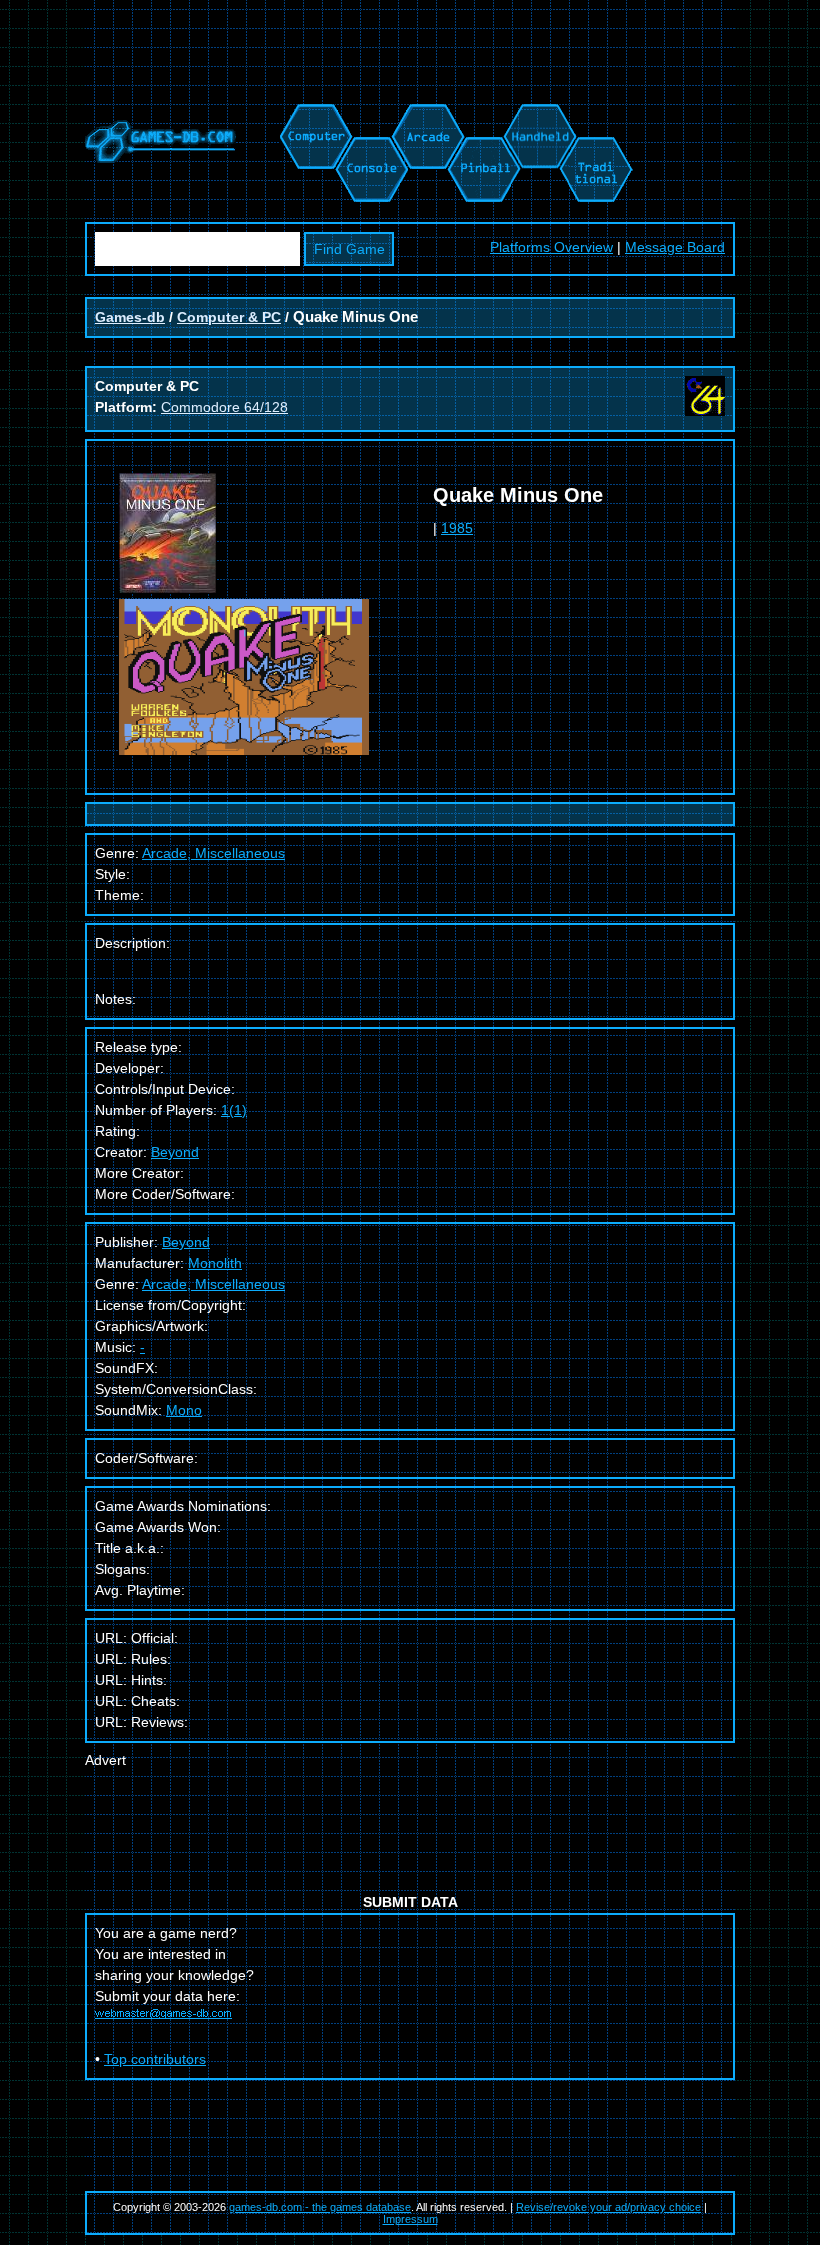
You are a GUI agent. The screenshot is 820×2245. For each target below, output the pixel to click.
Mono (184, 1410)
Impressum (410, 2219)
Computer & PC (229, 317)
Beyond (175, 1152)
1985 (457, 528)
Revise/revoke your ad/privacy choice (608, 2207)
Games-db (130, 317)
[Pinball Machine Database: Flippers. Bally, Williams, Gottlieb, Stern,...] (482, 114)
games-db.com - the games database (320, 2207)
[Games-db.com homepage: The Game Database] (160, 158)
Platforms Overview (551, 247)
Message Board (675, 247)
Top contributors (155, 2059)
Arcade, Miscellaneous (213, 1284)
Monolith (215, 1263)
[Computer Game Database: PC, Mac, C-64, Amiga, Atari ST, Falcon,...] (313, 114)
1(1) (234, 1110)
